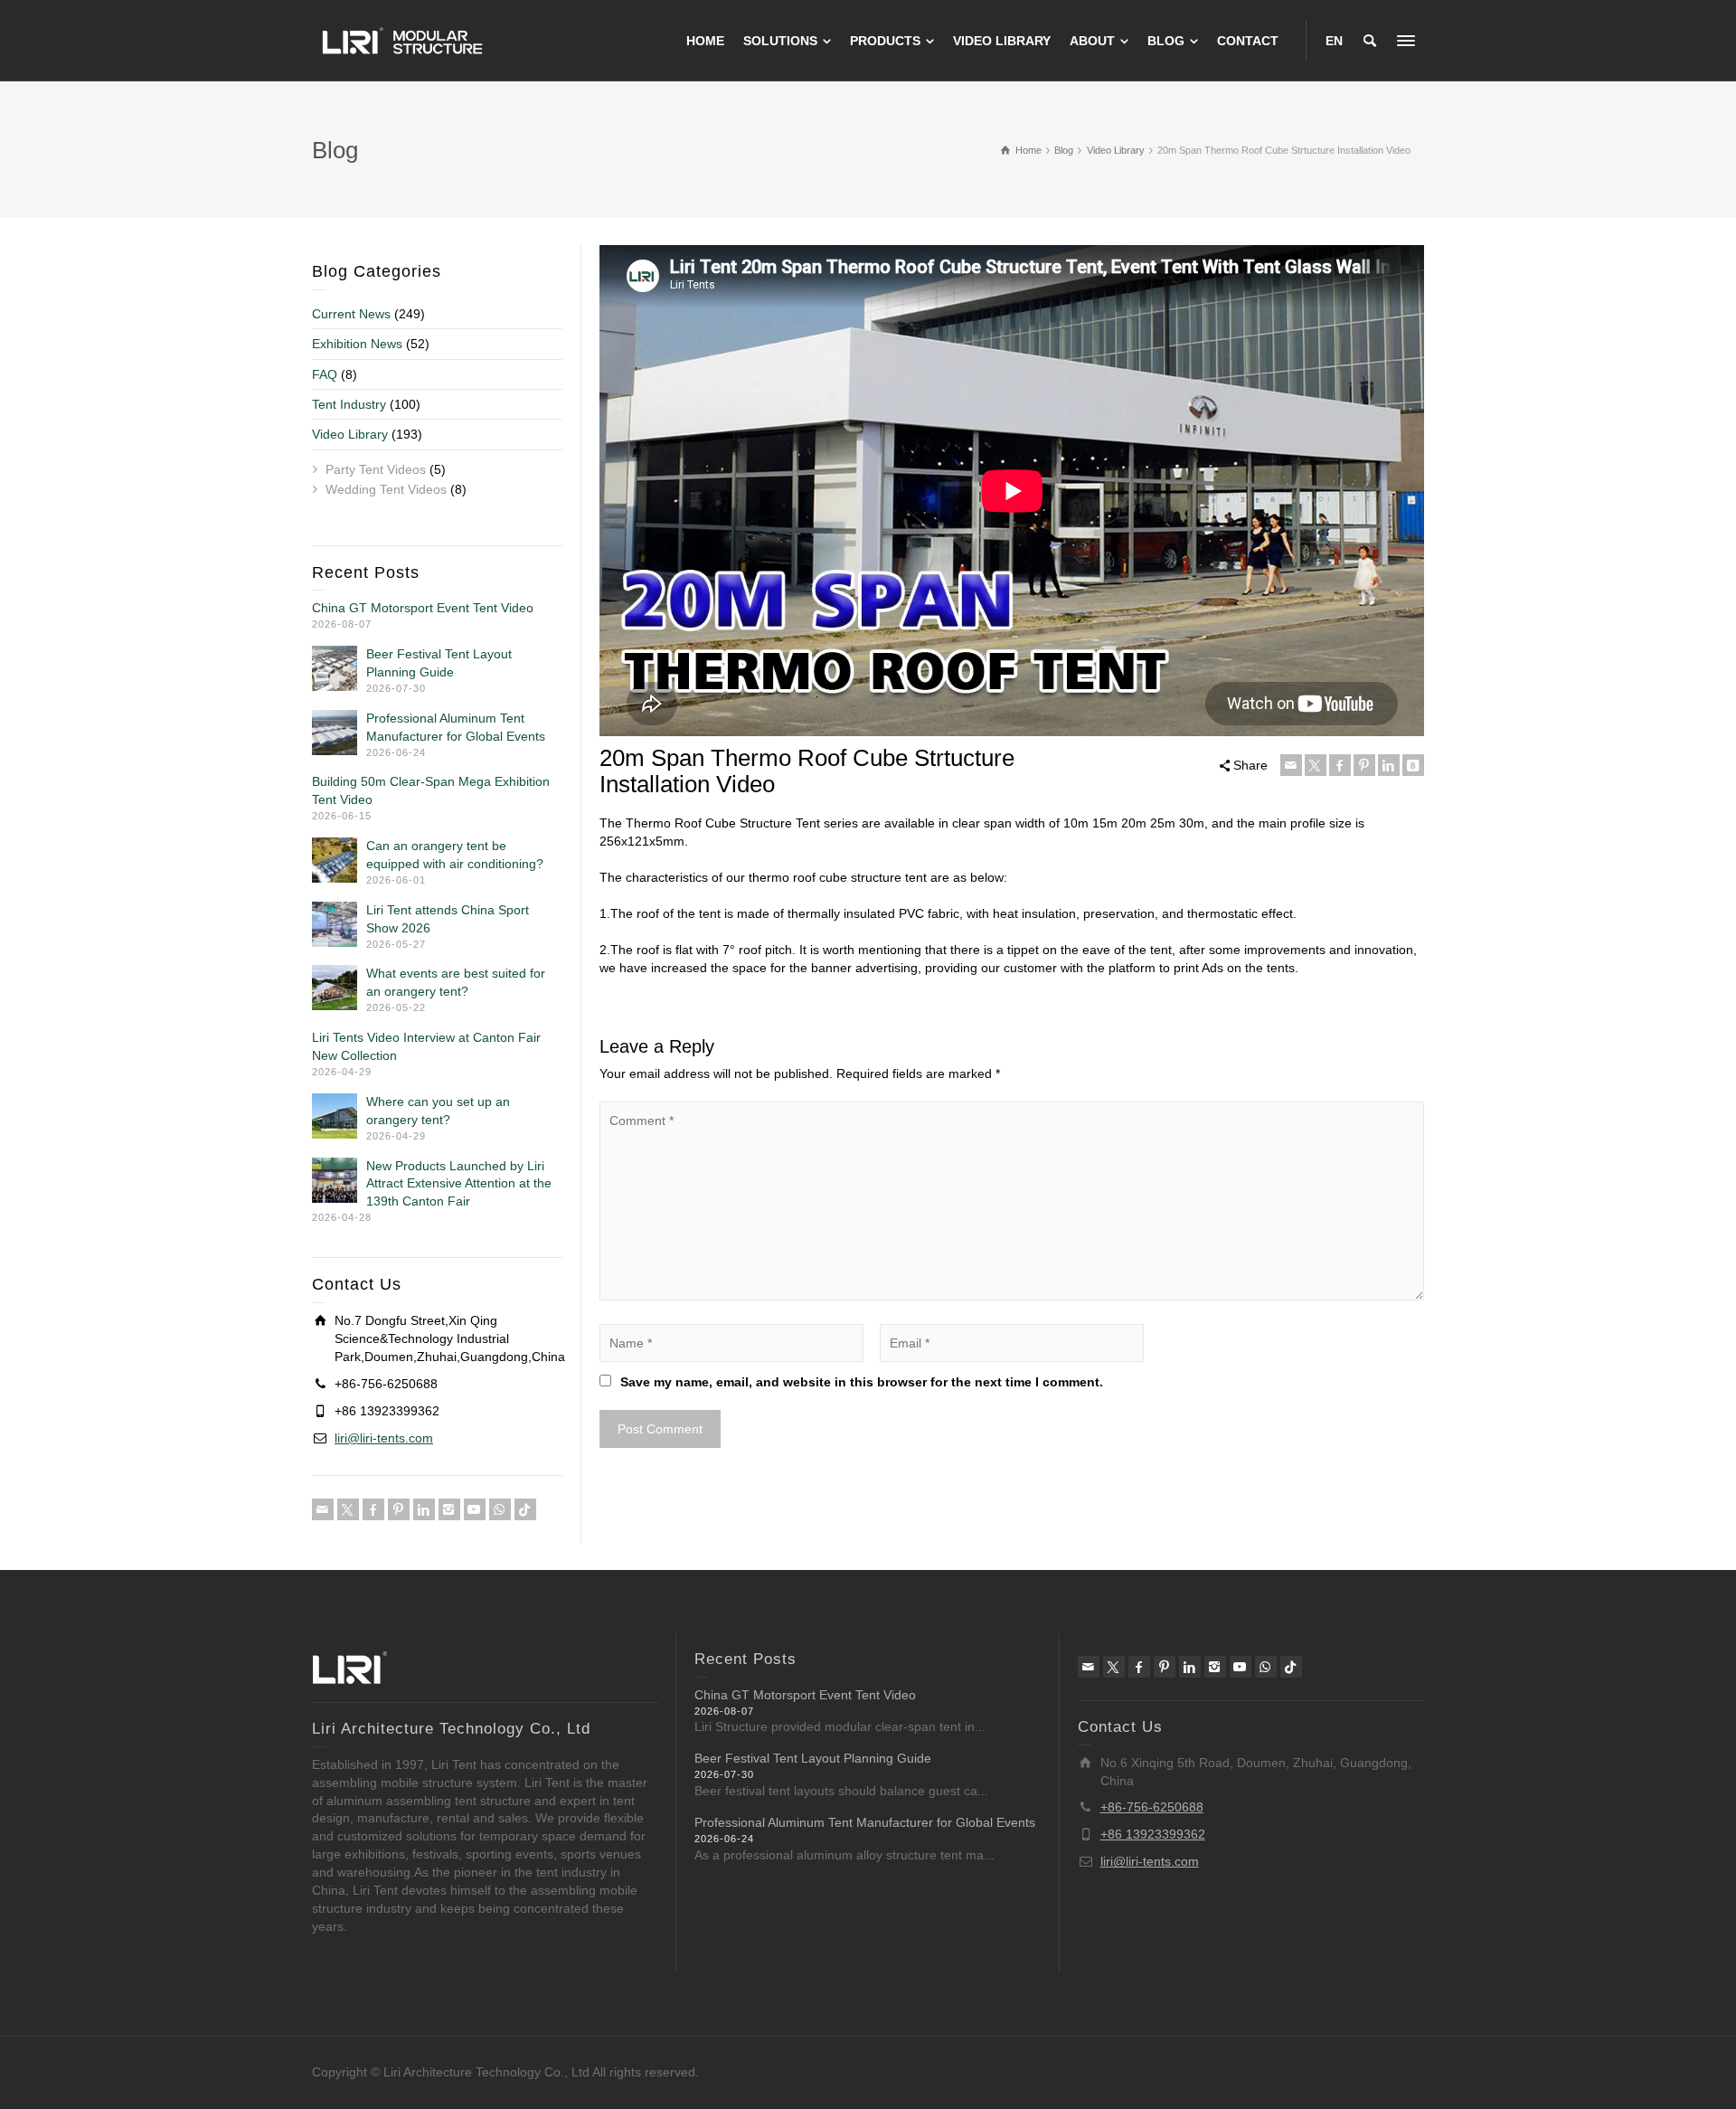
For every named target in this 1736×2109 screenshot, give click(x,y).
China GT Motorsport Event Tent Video (423, 608)
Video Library (350, 434)
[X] (1316, 765)
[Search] (1370, 41)
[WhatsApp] (500, 1509)
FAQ (325, 374)
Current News (351, 314)
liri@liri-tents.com (384, 1438)
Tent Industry (349, 404)
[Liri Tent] (402, 40)
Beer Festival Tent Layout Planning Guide (813, 1758)
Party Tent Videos (376, 469)
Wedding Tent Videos (386, 489)
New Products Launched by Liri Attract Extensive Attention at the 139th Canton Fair (459, 1184)
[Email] (1291, 765)
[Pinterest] (1364, 765)
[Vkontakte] (1413, 765)
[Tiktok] (525, 1509)
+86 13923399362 (1153, 1834)
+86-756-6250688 (1152, 1807)
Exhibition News (357, 344)
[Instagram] (449, 1509)
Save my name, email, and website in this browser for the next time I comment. (862, 1382)
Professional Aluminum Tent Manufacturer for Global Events (865, 1822)
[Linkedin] (1389, 765)
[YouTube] (475, 1509)
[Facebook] (1340, 765)
